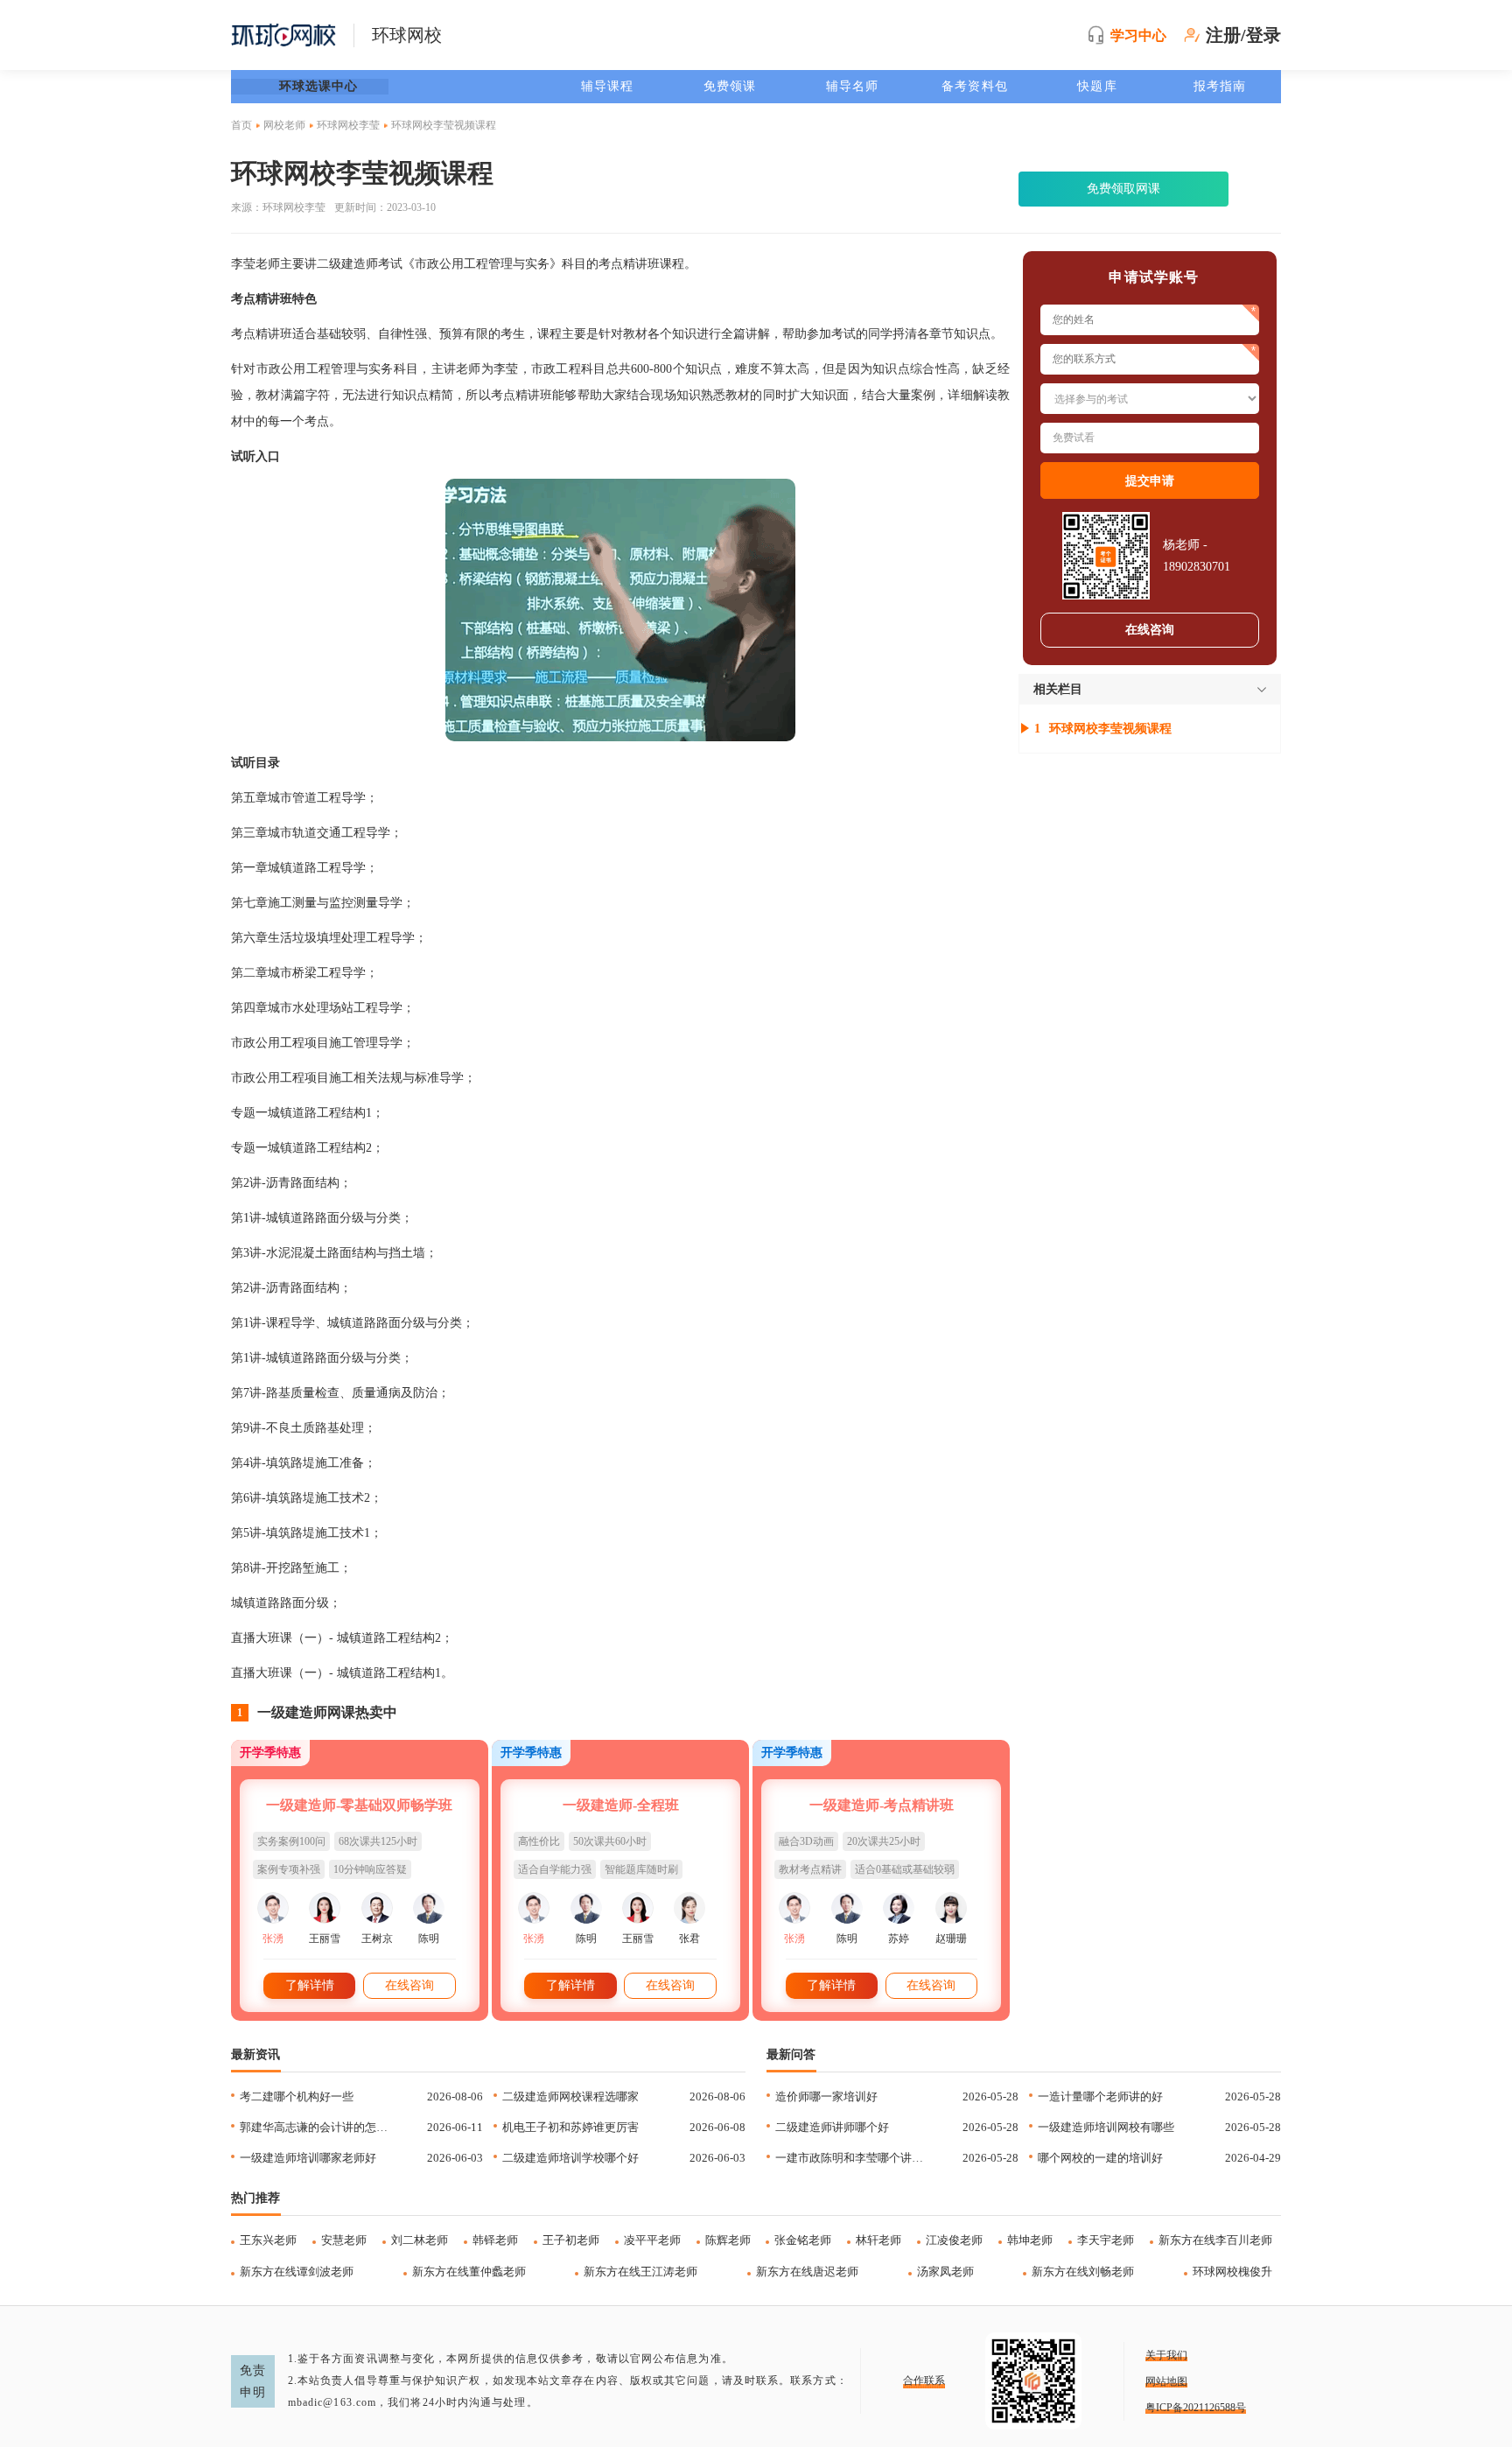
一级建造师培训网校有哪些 (1106, 2127)
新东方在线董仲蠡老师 (469, 2272)
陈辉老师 (728, 2240)
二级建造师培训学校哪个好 (570, 2158)
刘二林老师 (420, 2240)
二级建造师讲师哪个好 (832, 2127)
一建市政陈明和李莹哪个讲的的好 (853, 2158)
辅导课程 (607, 86)
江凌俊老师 (954, 2240)
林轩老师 (878, 2240)
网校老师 (284, 125)
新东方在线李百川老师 (1215, 2240)
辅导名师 (852, 86)
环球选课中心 (319, 86)
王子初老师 (571, 2240)
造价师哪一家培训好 (826, 2096)
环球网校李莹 (348, 125)
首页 (241, 125)
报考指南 (1220, 86)
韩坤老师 (1030, 2240)
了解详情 (310, 1985)
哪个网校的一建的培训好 (1100, 2158)
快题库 (1097, 86)
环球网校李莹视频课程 (1110, 729)
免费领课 (730, 86)
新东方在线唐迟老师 (807, 2272)
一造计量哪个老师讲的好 (1100, 2096)
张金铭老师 (803, 2240)
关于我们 (1166, 2355)
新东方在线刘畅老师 (1083, 2272)
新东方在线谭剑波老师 (297, 2272)
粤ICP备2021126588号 (1196, 2408)
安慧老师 (344, 2240)
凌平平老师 (652, 2240)
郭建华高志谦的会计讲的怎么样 (317, 2127)
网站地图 (1166, 2381)
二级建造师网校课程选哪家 (570, 2096)
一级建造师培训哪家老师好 (308, 2158)
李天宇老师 (1106, 2240)
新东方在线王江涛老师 (640, 2272)
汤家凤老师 (945, 2272)
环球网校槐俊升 (1232, 2272)
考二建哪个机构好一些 (297, 2096)
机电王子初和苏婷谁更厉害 (570, 2127)
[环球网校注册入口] (620, 610)
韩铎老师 (495, 2240)
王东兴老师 (268, 2240)
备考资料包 (975, 86)
